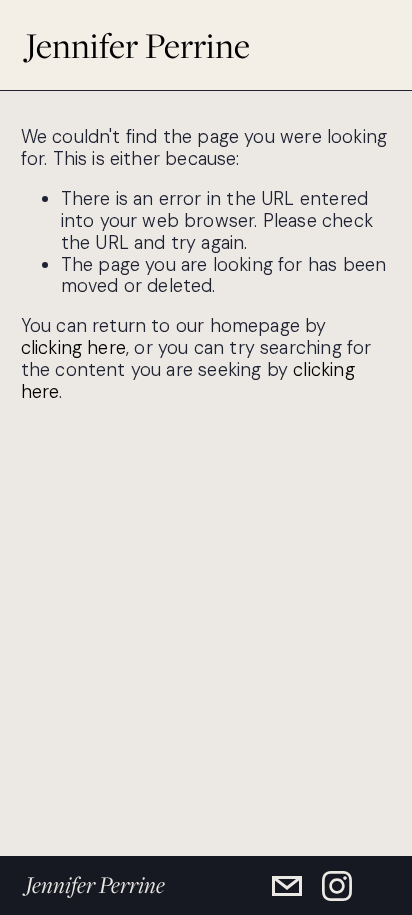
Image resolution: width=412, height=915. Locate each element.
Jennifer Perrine (137, 45)
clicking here (73, 348)
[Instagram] (337, 886)
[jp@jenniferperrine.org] (287, 886)
